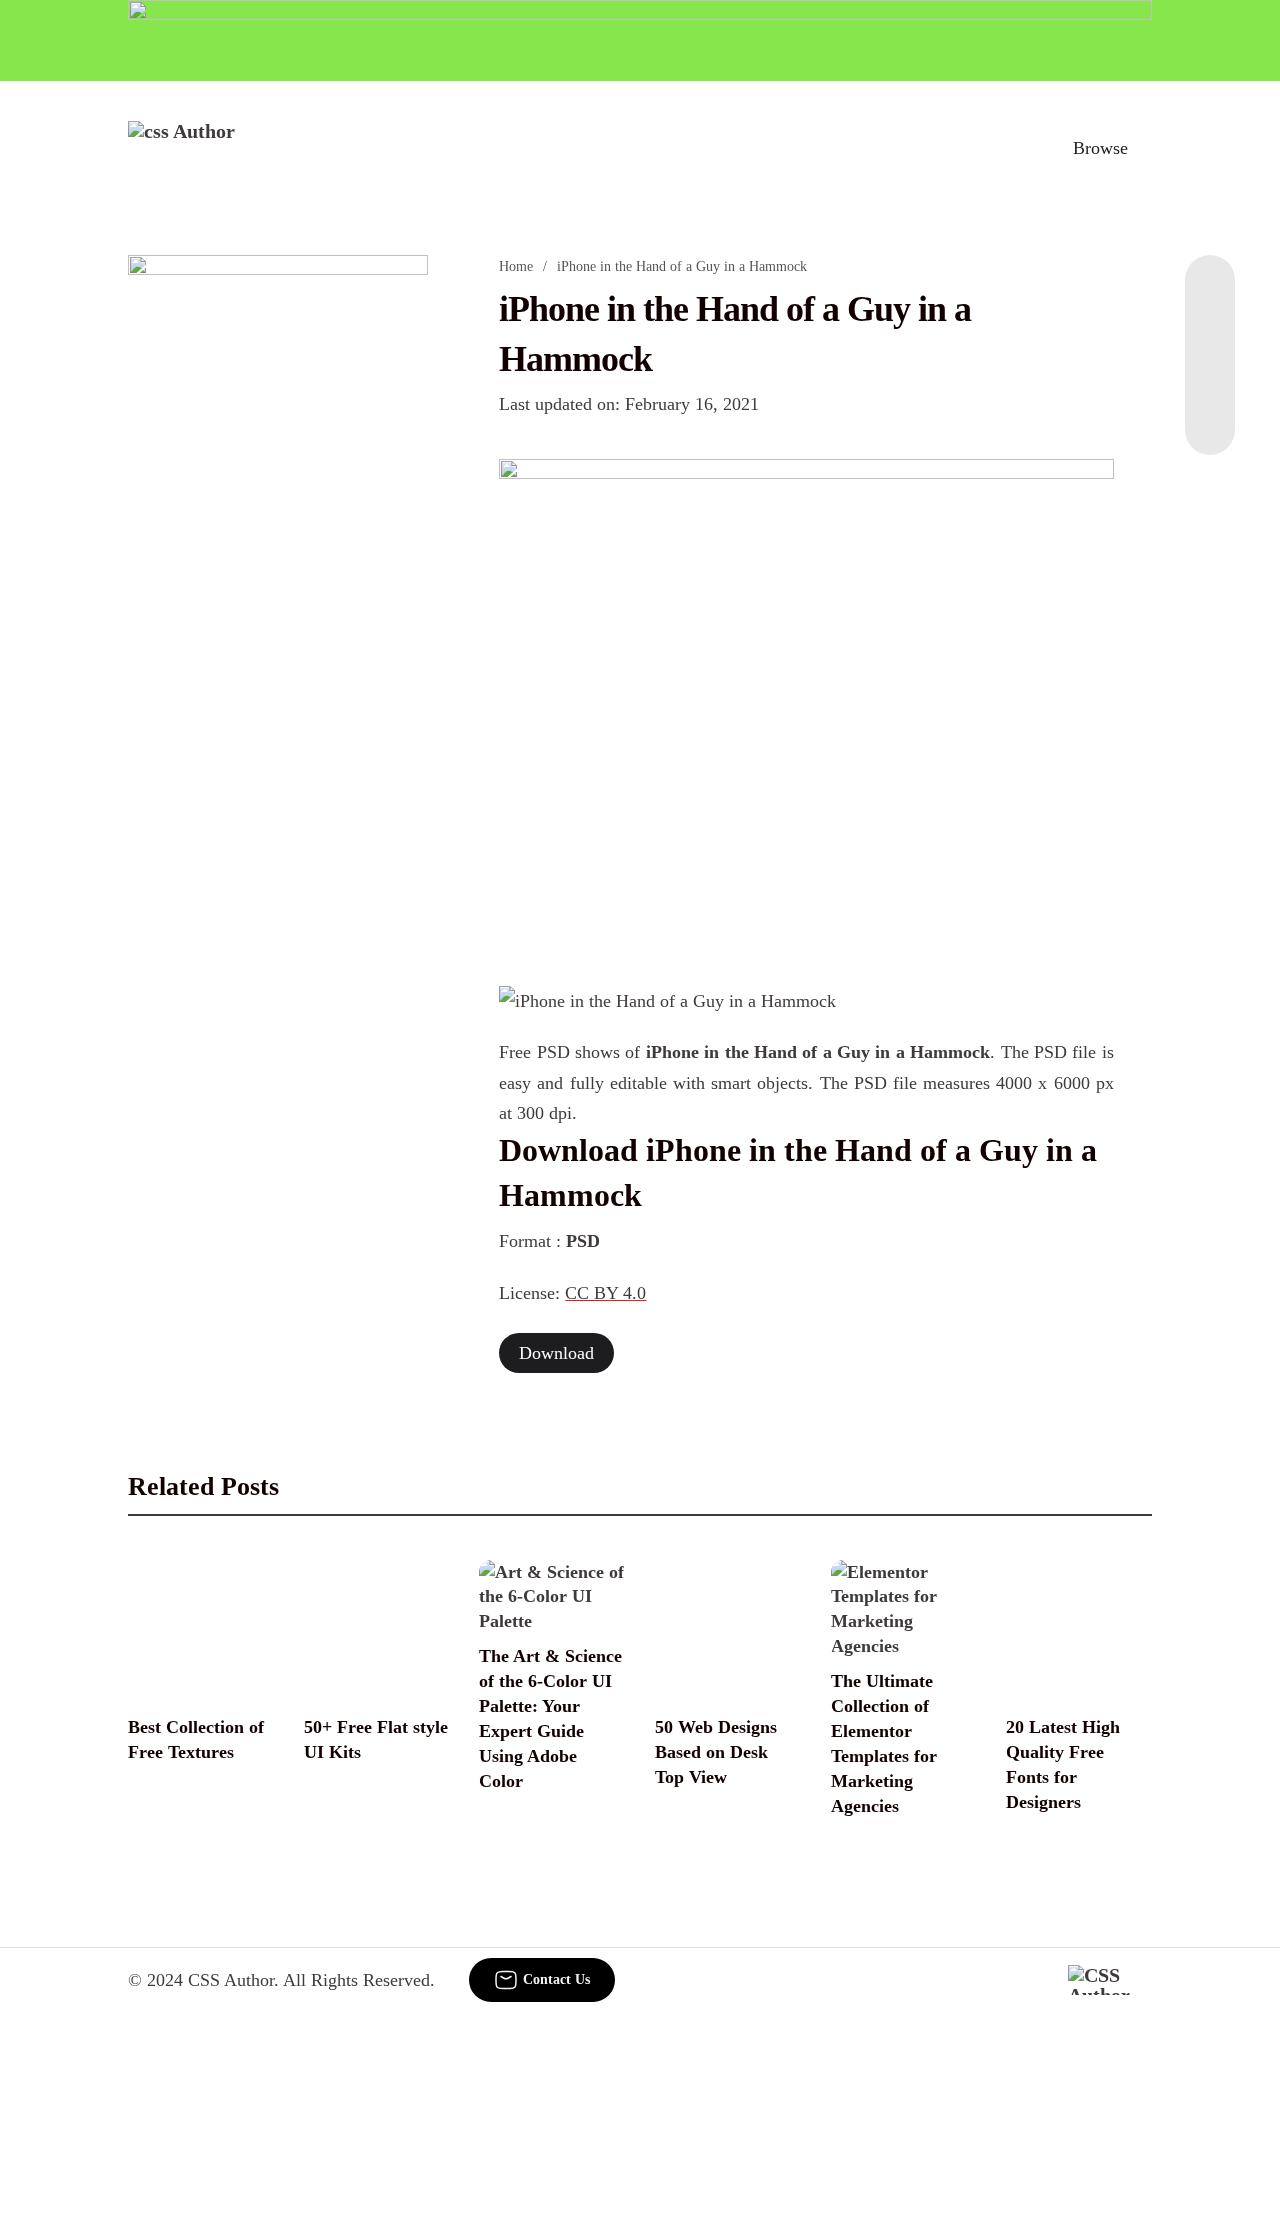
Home (516, 266)
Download (556, 1353)
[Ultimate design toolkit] (806, 700)
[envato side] (278, 553)
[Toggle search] (1013, 148)
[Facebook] (1210, 295)
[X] (1210, 415)
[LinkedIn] (1210, 335)
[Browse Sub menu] (1145, 148)
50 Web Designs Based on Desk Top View (716, 1752)
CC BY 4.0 (605, 1293)
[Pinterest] (1210, 375)
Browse (1100, 148)
